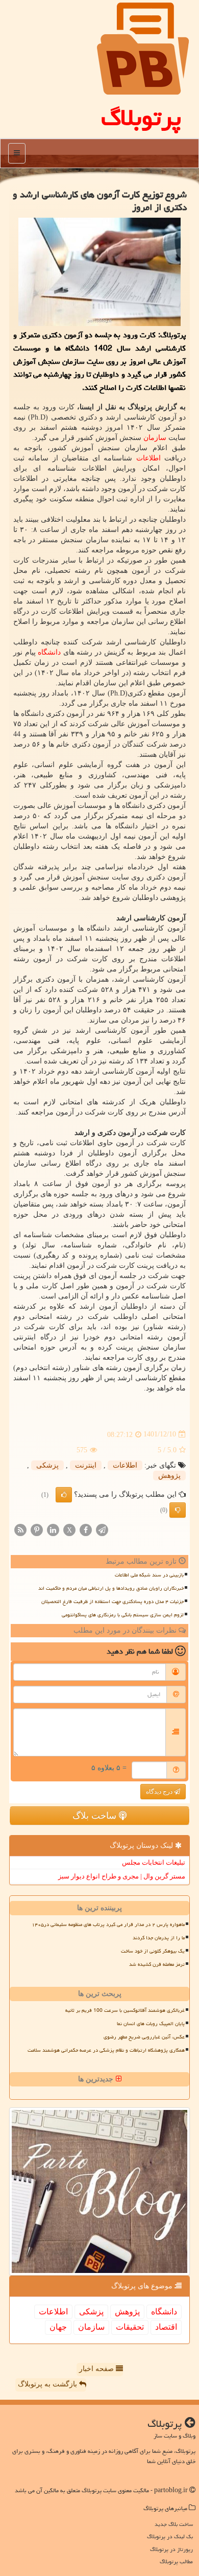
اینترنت (86, 1465)
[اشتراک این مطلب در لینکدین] (53, 1529)
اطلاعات (148, 458)
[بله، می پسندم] (64, 1495)
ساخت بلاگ (96, 1816)
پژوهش (169, 1476)
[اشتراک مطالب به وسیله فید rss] (20, 1529)
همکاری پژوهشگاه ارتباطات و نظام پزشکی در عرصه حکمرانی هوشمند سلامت (106, 2050)
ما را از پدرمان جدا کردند (159, 1938)
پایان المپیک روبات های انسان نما (151, 2024)
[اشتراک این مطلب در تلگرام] (102, 1529)
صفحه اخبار (97, 2369)
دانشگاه (49, 652)
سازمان (155, 438)
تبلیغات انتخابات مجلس (154, 1862)
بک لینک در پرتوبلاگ (170, 2536)
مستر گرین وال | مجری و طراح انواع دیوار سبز (122, 1876)
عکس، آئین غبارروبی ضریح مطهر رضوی (144, 2037)
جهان (58, 2327)
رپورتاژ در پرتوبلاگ (171, 2549)
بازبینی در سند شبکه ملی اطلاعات (149, 1575)
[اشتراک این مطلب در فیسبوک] (86, 1529)
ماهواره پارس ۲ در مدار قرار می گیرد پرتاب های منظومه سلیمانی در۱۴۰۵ (108, 1924)
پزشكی (47, 1465)
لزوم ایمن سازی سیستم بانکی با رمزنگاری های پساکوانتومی (123, 1615)
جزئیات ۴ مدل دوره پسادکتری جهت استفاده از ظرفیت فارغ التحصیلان (113, 1602)
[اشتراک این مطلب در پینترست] (37, 1529)
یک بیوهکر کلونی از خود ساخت (153, 1951)
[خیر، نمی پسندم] (178, 1510)
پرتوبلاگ (141, 118)
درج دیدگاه (160, 1792)
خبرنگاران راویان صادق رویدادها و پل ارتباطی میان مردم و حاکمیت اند (111, 1588)
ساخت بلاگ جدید (174, 2524)
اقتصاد (166, 2327)
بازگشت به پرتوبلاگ (48, 2384)
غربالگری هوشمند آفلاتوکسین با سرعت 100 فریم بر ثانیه (125, 2010)
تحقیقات (130, 2327)
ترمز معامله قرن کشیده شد (157, 1964)
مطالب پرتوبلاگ (176, 2561)
